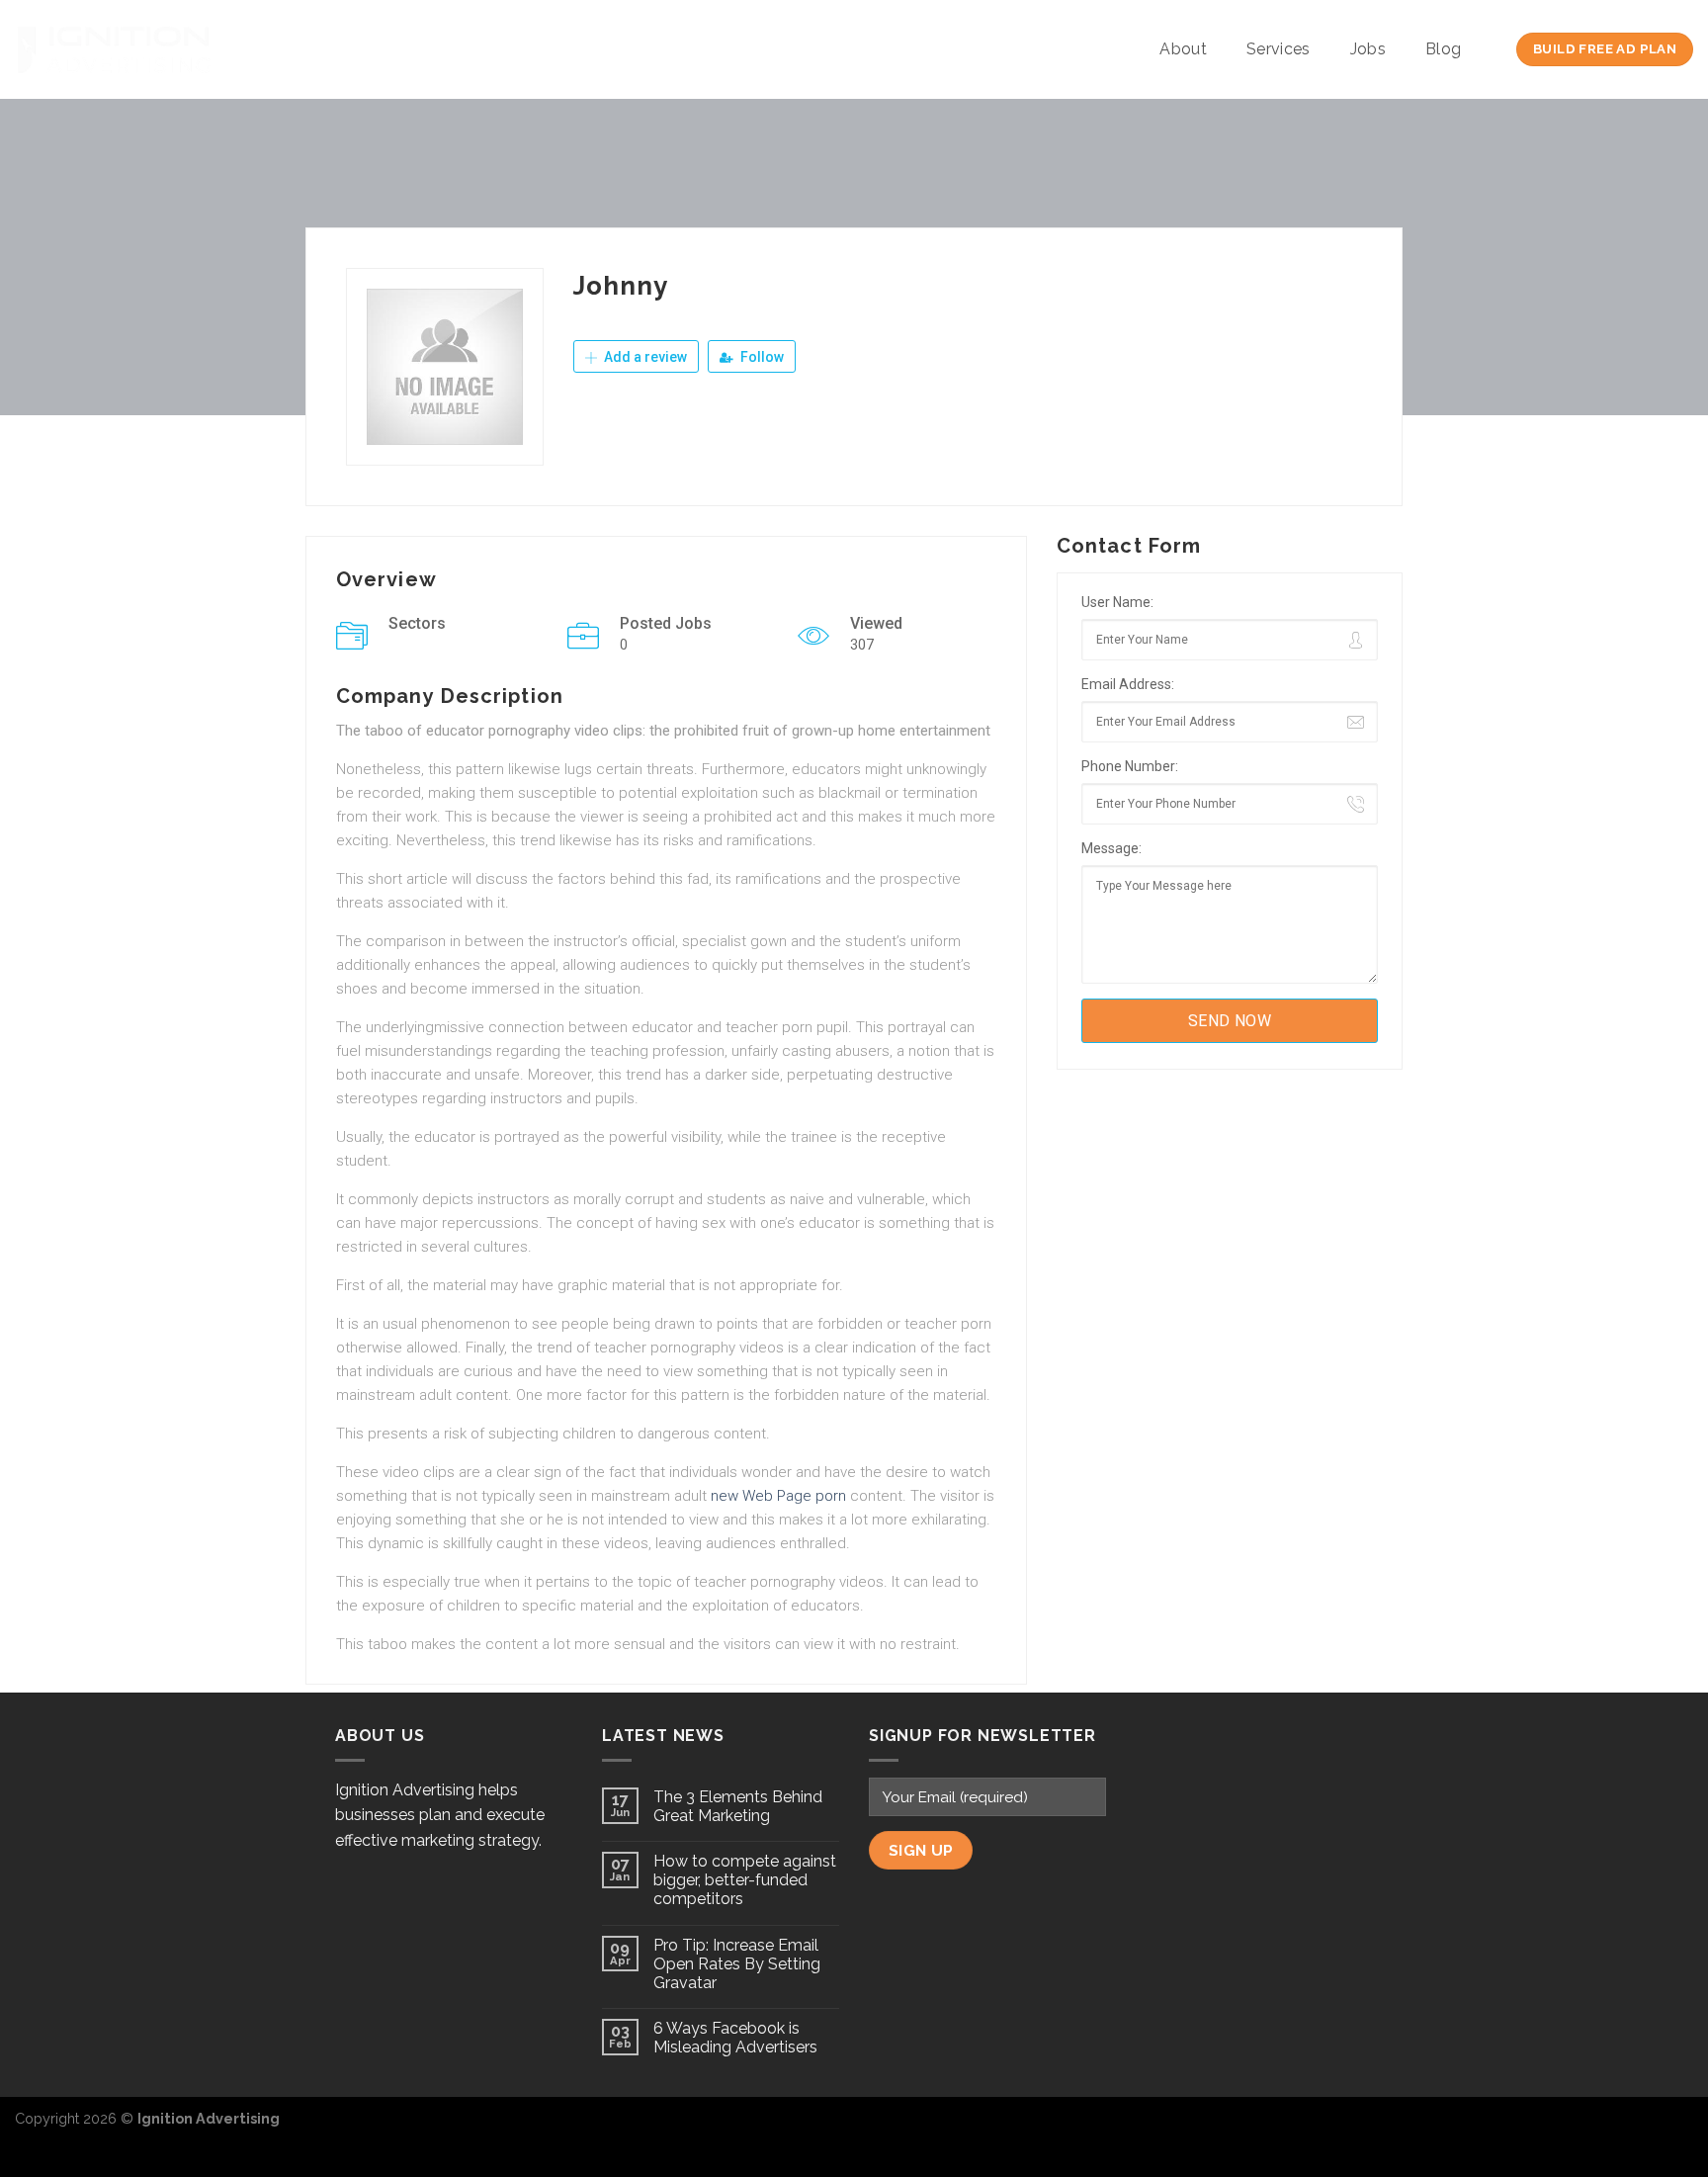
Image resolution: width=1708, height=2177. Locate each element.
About (1183, 49)
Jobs (1368, 49)
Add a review (644, 357)
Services (1279, 49)
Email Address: (1128, 684)
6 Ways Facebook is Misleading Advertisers (735, 2038)
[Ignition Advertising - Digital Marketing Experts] (114, 49)
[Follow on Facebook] (1613, 2129)
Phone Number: (1130, 766)
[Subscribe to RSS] (1677, 2129)
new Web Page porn (778, 1496)
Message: (1111, 848)
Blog (1443, 49)
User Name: (1117, 602)
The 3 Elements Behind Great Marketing (738, 1806)
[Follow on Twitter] (1645, 2129)
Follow (761, 357)
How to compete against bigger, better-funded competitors (745, 1880)
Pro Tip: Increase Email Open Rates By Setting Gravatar (737, 1964)
